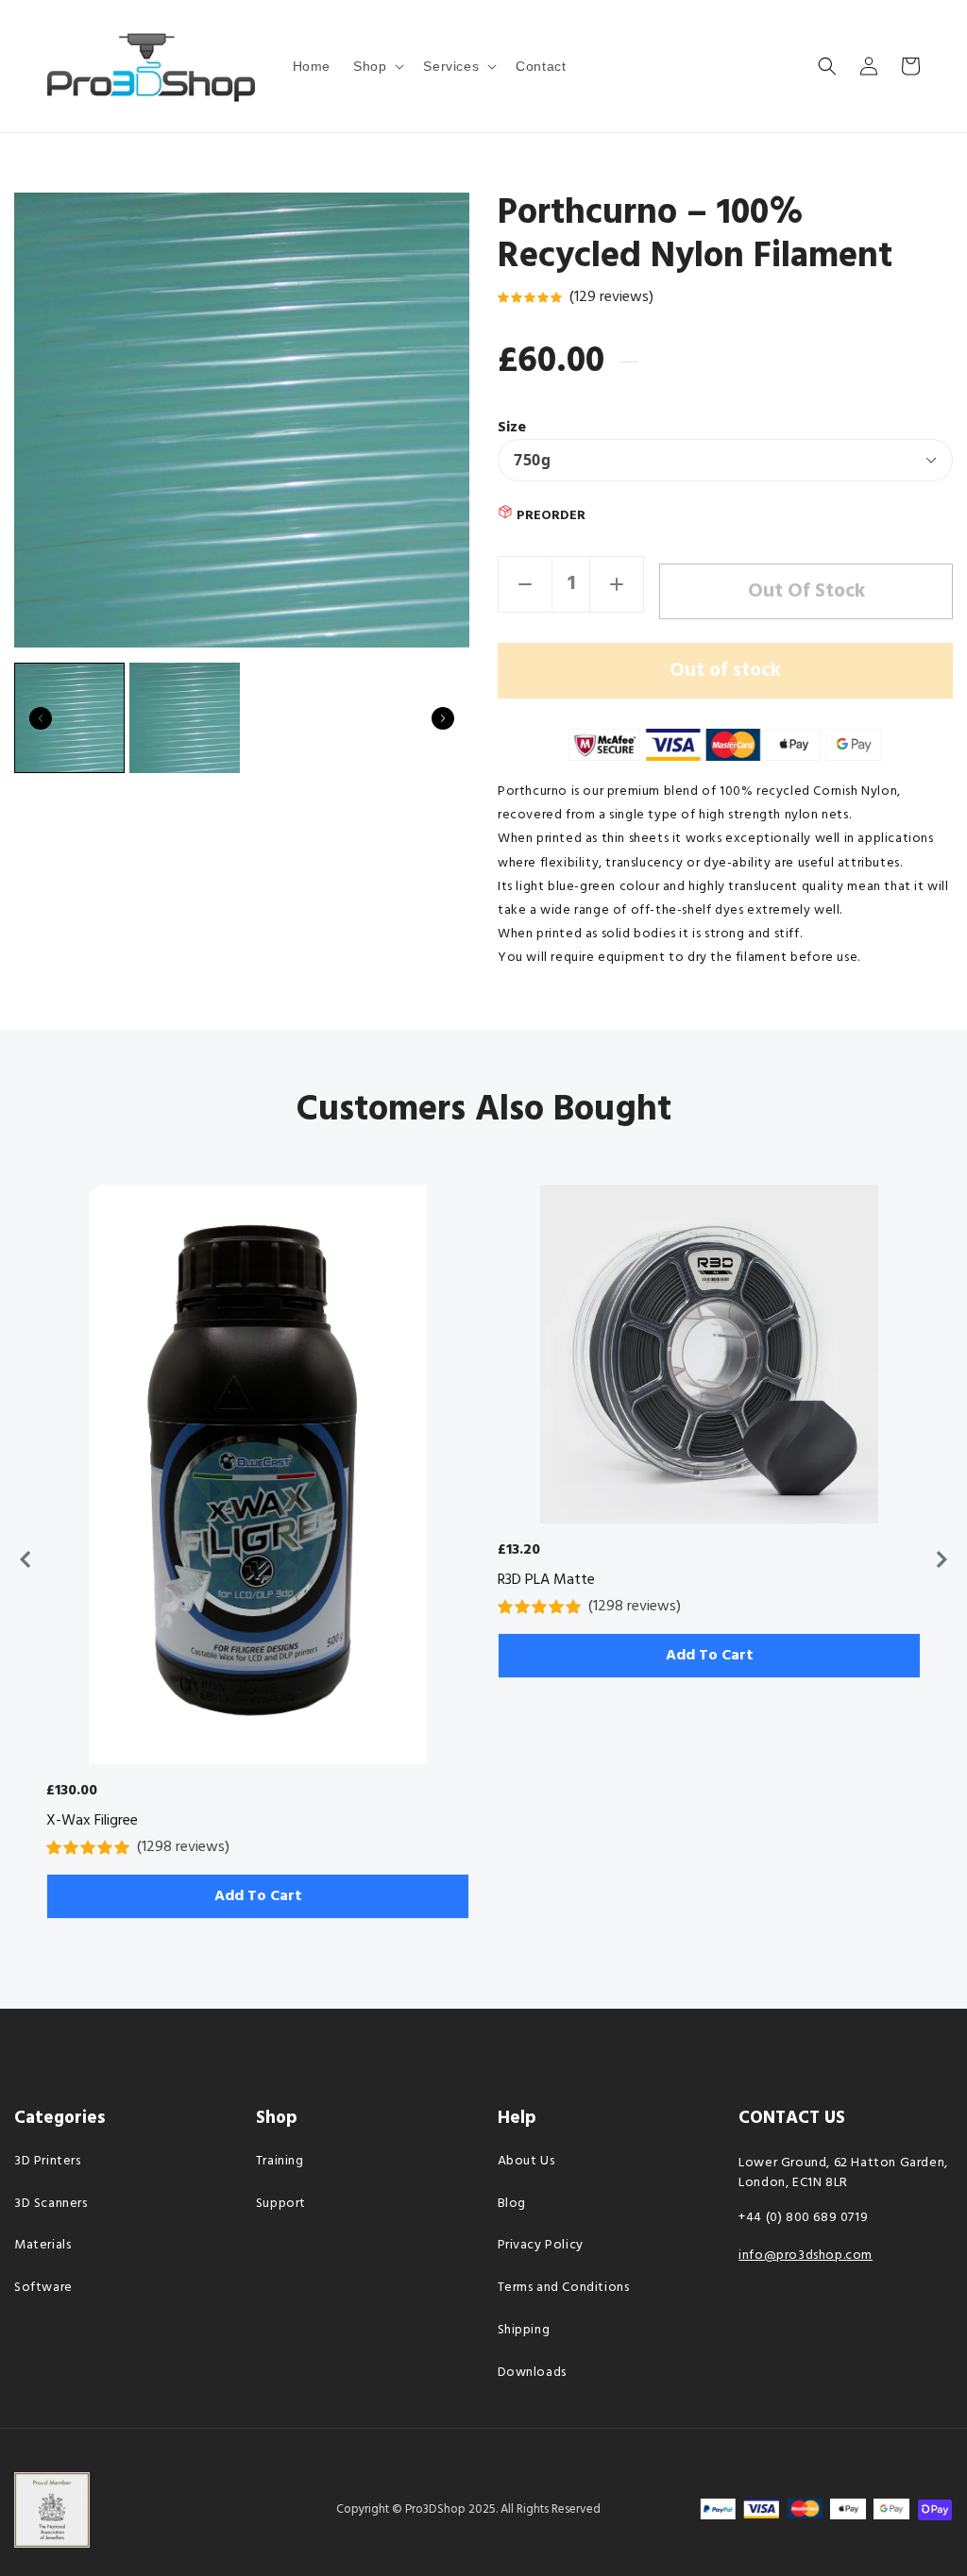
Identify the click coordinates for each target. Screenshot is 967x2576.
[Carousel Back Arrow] (41, 718)
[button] (377, 66)
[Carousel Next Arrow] (443, 718)
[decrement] (525, 584)
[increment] (617, 584)
